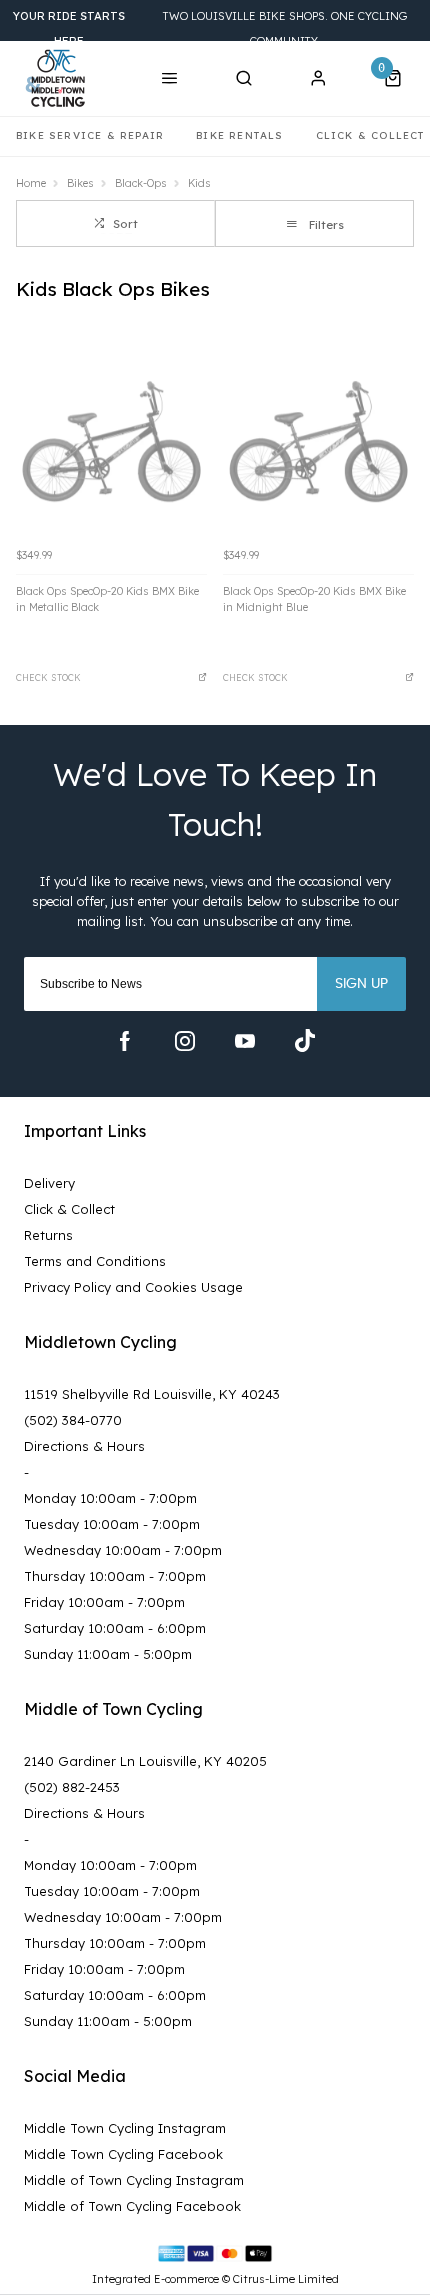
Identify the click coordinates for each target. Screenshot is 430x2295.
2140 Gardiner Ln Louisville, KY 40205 (145, 1761)
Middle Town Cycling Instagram (125, 2128)
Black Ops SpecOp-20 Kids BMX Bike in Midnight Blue (314, 599)
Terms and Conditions (95, 1261)
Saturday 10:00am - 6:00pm (115, 1628)
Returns (48, 1235)
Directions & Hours (84, 1446)
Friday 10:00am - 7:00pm (104, 1602)
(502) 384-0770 (73, 1420)
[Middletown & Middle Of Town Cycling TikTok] (305, 1041)
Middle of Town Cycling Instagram (134, 2180)
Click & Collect (69, 1209)
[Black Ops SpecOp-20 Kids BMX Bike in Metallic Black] (111, 441)
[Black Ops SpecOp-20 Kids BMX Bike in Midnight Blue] (318, 441)
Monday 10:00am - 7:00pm (110, 1498)
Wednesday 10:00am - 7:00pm (123, 1550)
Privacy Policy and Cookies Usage (133, 1287)
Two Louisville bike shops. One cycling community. (210, 28)
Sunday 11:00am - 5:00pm (108, 1654)
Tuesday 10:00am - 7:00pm (112, 1524)
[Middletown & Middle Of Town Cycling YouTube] (245, 1041)
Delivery (49, 1183)
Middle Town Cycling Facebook (123, 2154)
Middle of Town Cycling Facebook (132, 2206)
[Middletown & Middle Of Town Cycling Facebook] (125, 1041)
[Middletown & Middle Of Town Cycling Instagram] (185, 1041)
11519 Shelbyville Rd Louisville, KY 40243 (152, 1394)
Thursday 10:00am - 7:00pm (115, 1576)
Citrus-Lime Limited (286, 2279)
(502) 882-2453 (72, 1787)
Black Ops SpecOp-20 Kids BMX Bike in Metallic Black (107, 599)
